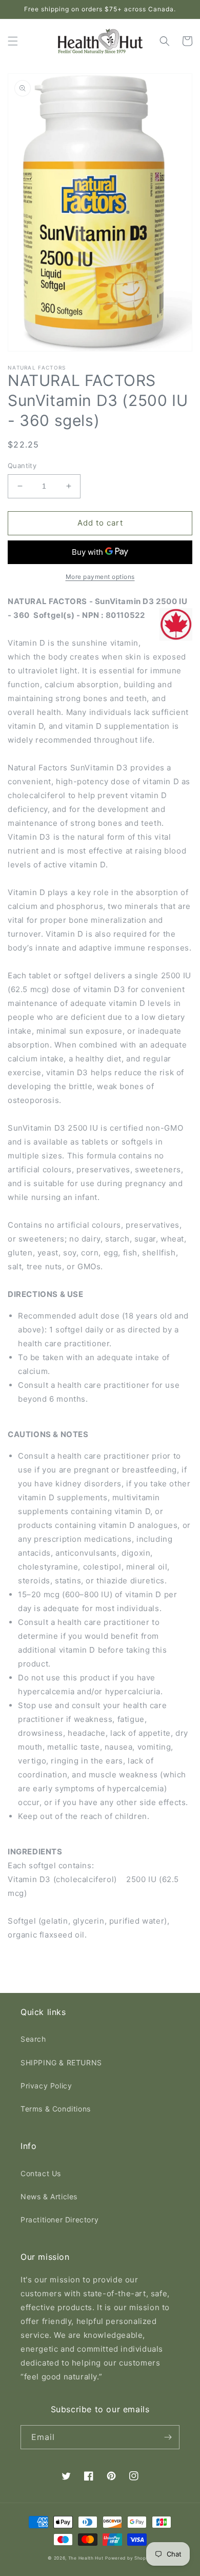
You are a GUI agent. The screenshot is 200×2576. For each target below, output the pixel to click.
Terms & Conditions (56, 2109)
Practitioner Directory (59, 2220)
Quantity (22, 466)
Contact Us (41, 2173)
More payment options (100, 577)
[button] (13, 41)
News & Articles (49, 2196)
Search (33, 2039)
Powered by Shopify (129, 2558)
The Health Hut (86, 2558)
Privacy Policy (46, 2086)
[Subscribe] (168, 2437)
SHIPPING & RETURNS (61, 2062)
